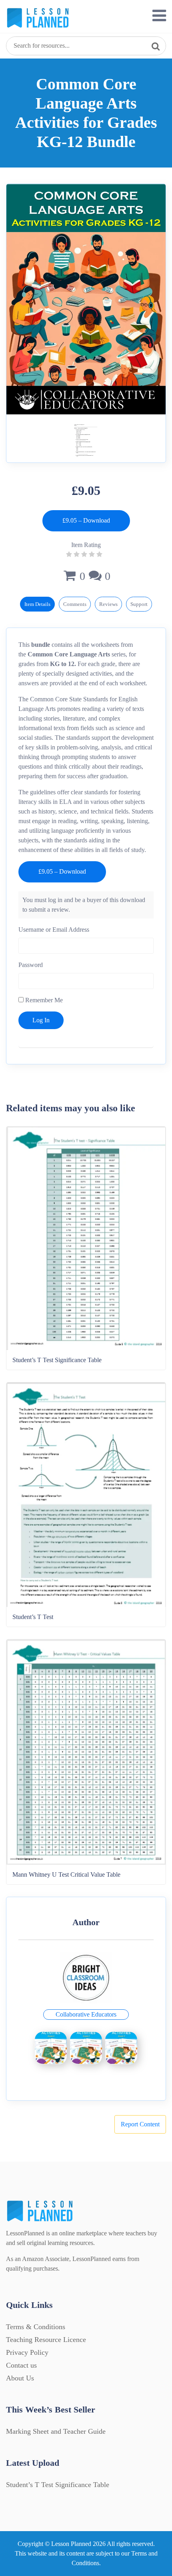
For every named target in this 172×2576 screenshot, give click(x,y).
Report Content (140, 2124)
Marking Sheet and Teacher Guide (56, 2431)
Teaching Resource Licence (46, 2340)
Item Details (37, 604)
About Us (20, 2378)
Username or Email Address (54, 930)
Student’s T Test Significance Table (58, 2485)
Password (31, 965)
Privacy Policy (27, 2352)
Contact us (21, 2365)
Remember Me (43, 1000)
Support (139, 604)
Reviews (108, 604)
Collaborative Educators (86, 2014)
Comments (75, 604)
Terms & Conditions (36, 2327)
